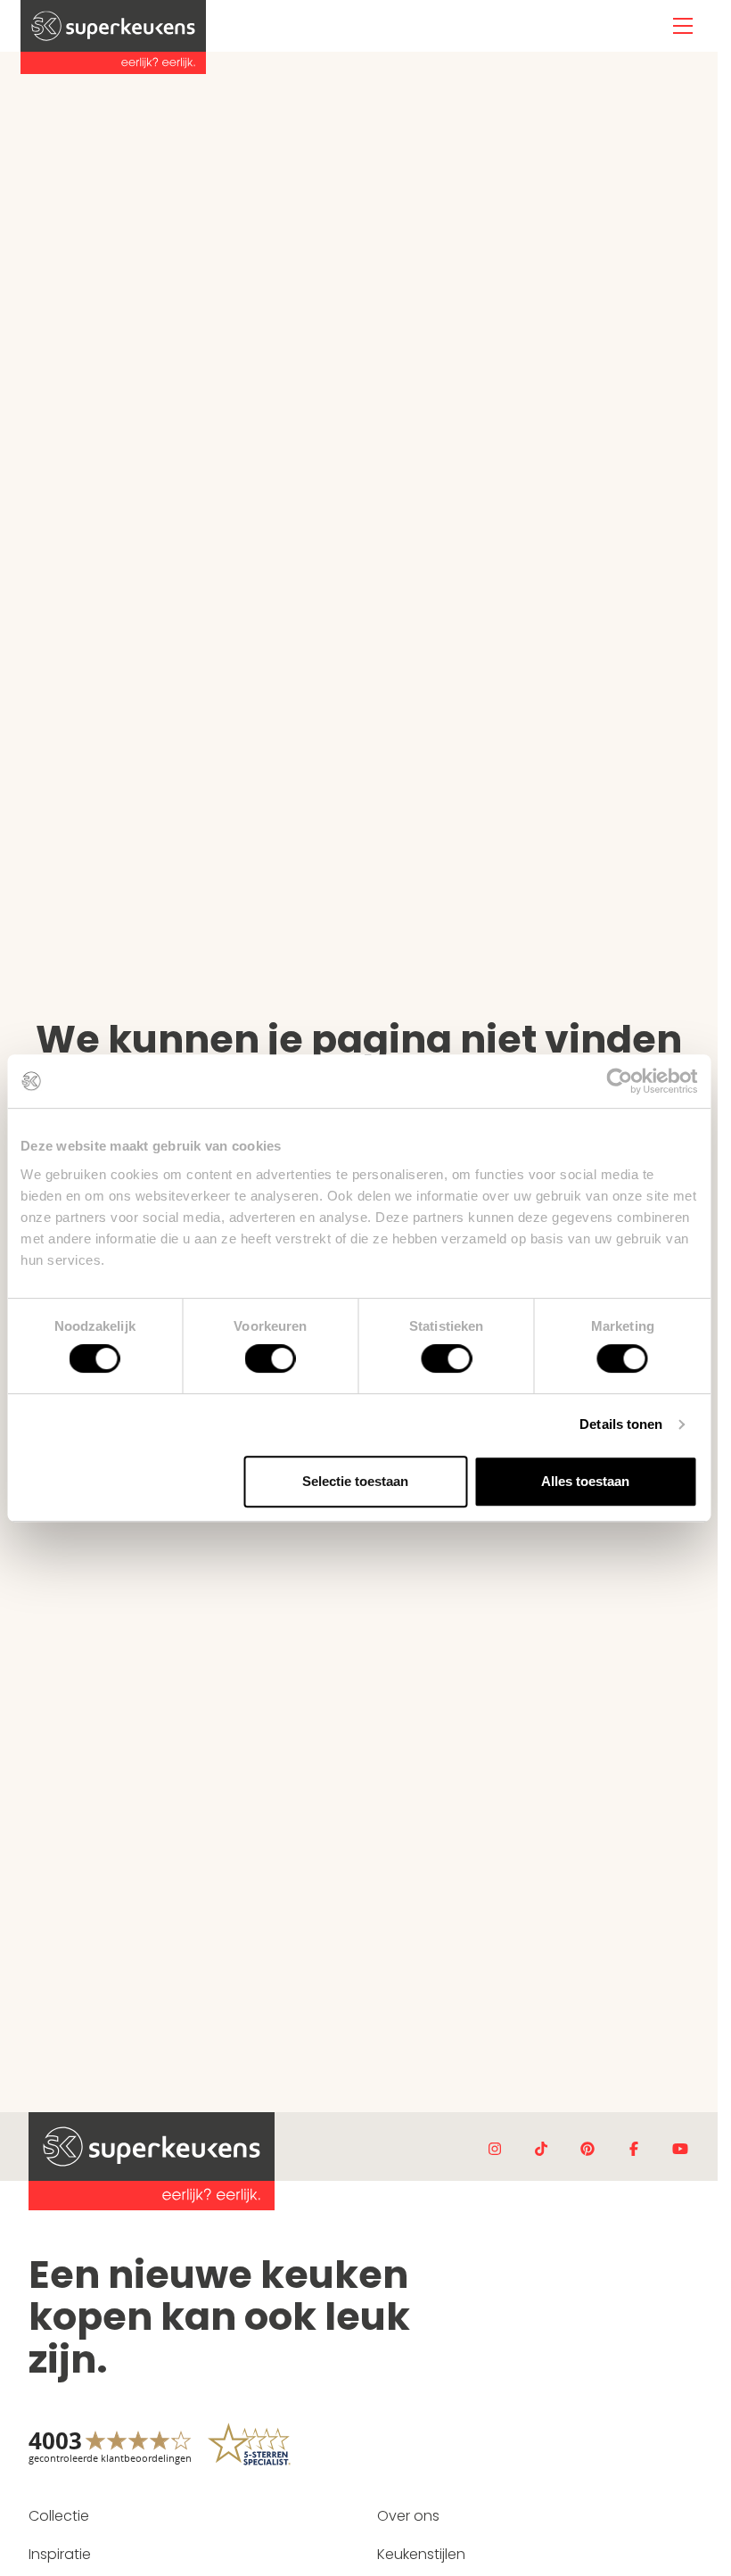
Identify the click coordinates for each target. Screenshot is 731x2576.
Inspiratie (60, 2554)
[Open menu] (683, 26)
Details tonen (621, 1424)
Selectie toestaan (355, 1481)
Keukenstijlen (421, 2554)
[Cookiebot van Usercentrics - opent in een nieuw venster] (619, 1081)
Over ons (408, 2516)
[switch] (271, 1358)
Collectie (59, 2516)
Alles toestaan (585, 1481)
